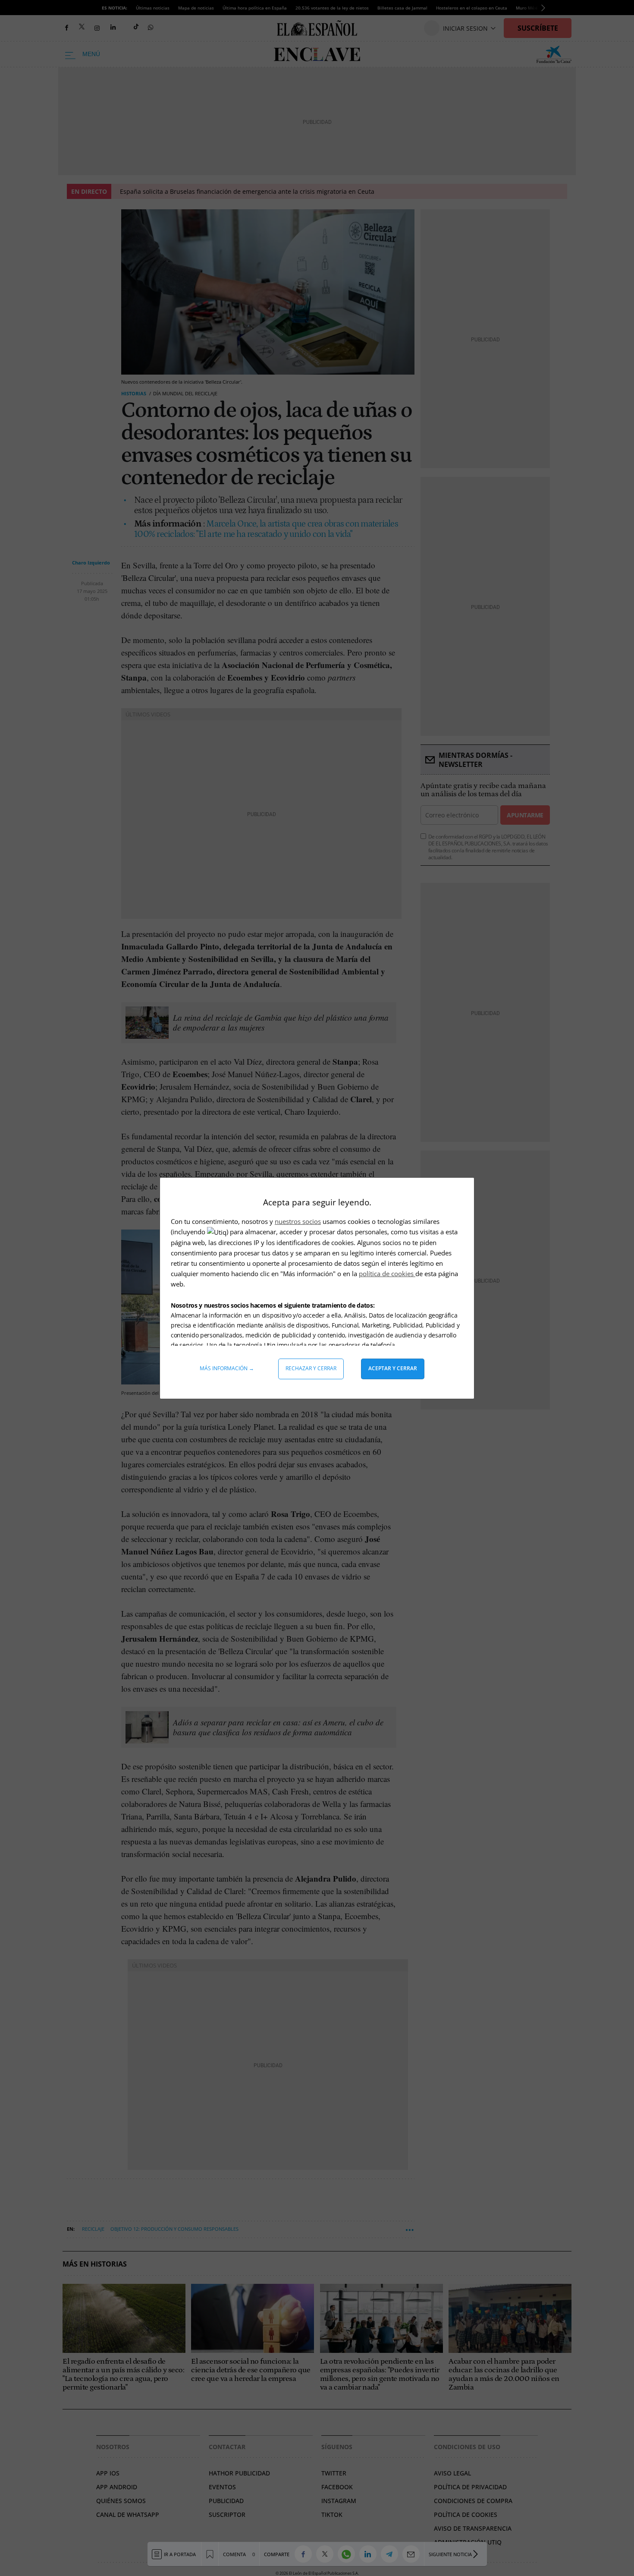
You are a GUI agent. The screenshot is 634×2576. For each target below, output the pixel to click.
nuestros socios (298, 1221)
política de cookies (387, 1274)
